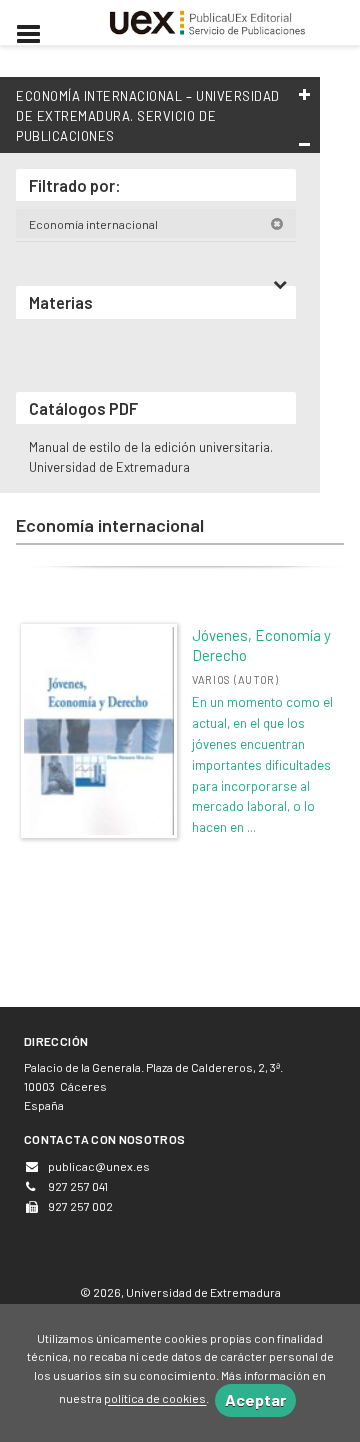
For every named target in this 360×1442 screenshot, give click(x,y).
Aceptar (255, 1399)
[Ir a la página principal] (208, 20)
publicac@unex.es (99, 1166)
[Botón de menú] (36, 35)
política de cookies (155, 1399)
